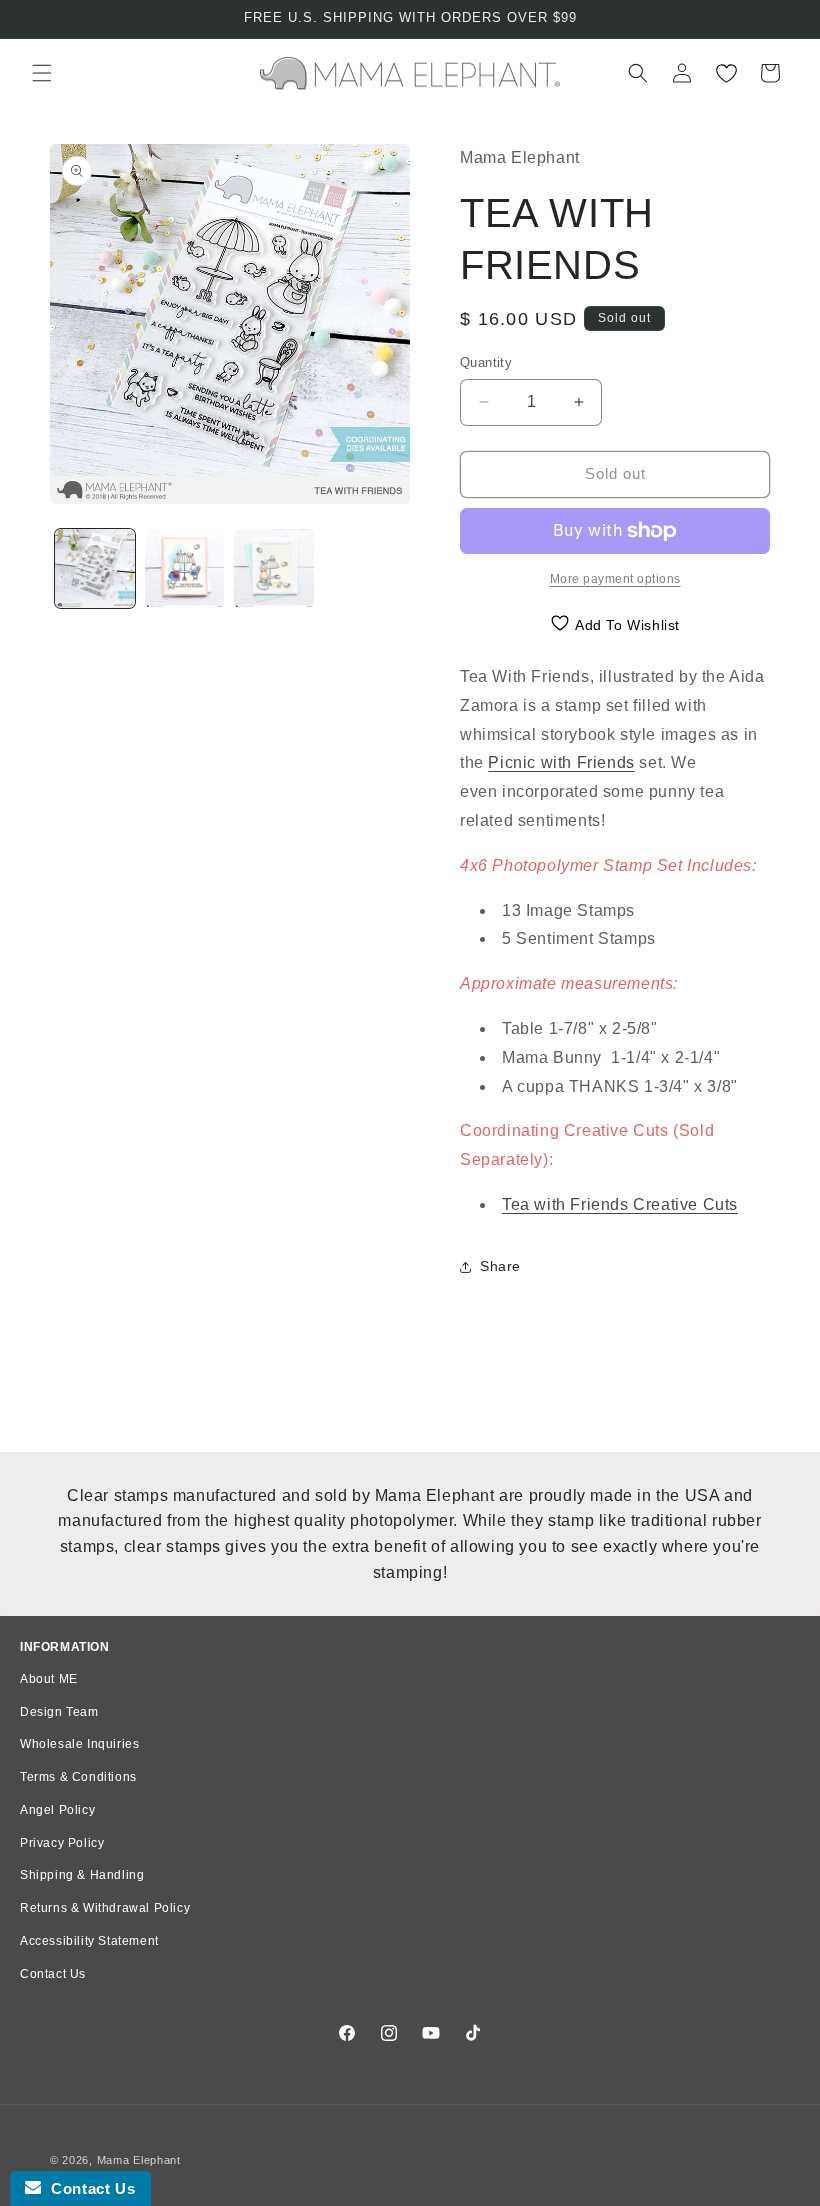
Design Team (59, 1712)
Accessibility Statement (89, 1941)
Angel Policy (57, 1810)
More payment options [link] (615, 579)
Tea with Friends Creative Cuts (620, 1204)
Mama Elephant (139, 2160)
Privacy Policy (62, 1843)
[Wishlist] (726, 73)
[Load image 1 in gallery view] (95, 569)
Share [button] (500, 1266)
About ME (49, 1679)
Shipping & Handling (82, 1875)
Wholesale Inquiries (79, 1744)
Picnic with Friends (561, 762)
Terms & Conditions (78, 1777)
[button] (42, 73)
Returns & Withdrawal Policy (105, 1908)
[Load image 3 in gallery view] (274, 569)
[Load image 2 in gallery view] (185, 569)
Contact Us (53, 1974)
